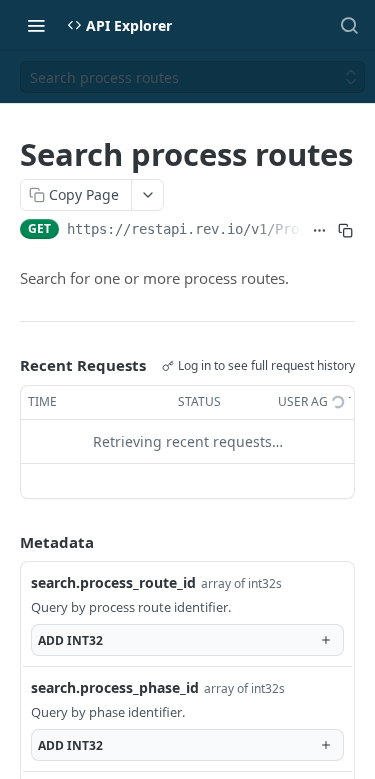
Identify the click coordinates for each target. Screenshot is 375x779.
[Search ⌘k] (349, 25)
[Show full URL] (320, 231)
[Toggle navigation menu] (36, 25)
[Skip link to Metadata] (6, 542)
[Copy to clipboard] (346, 231)
